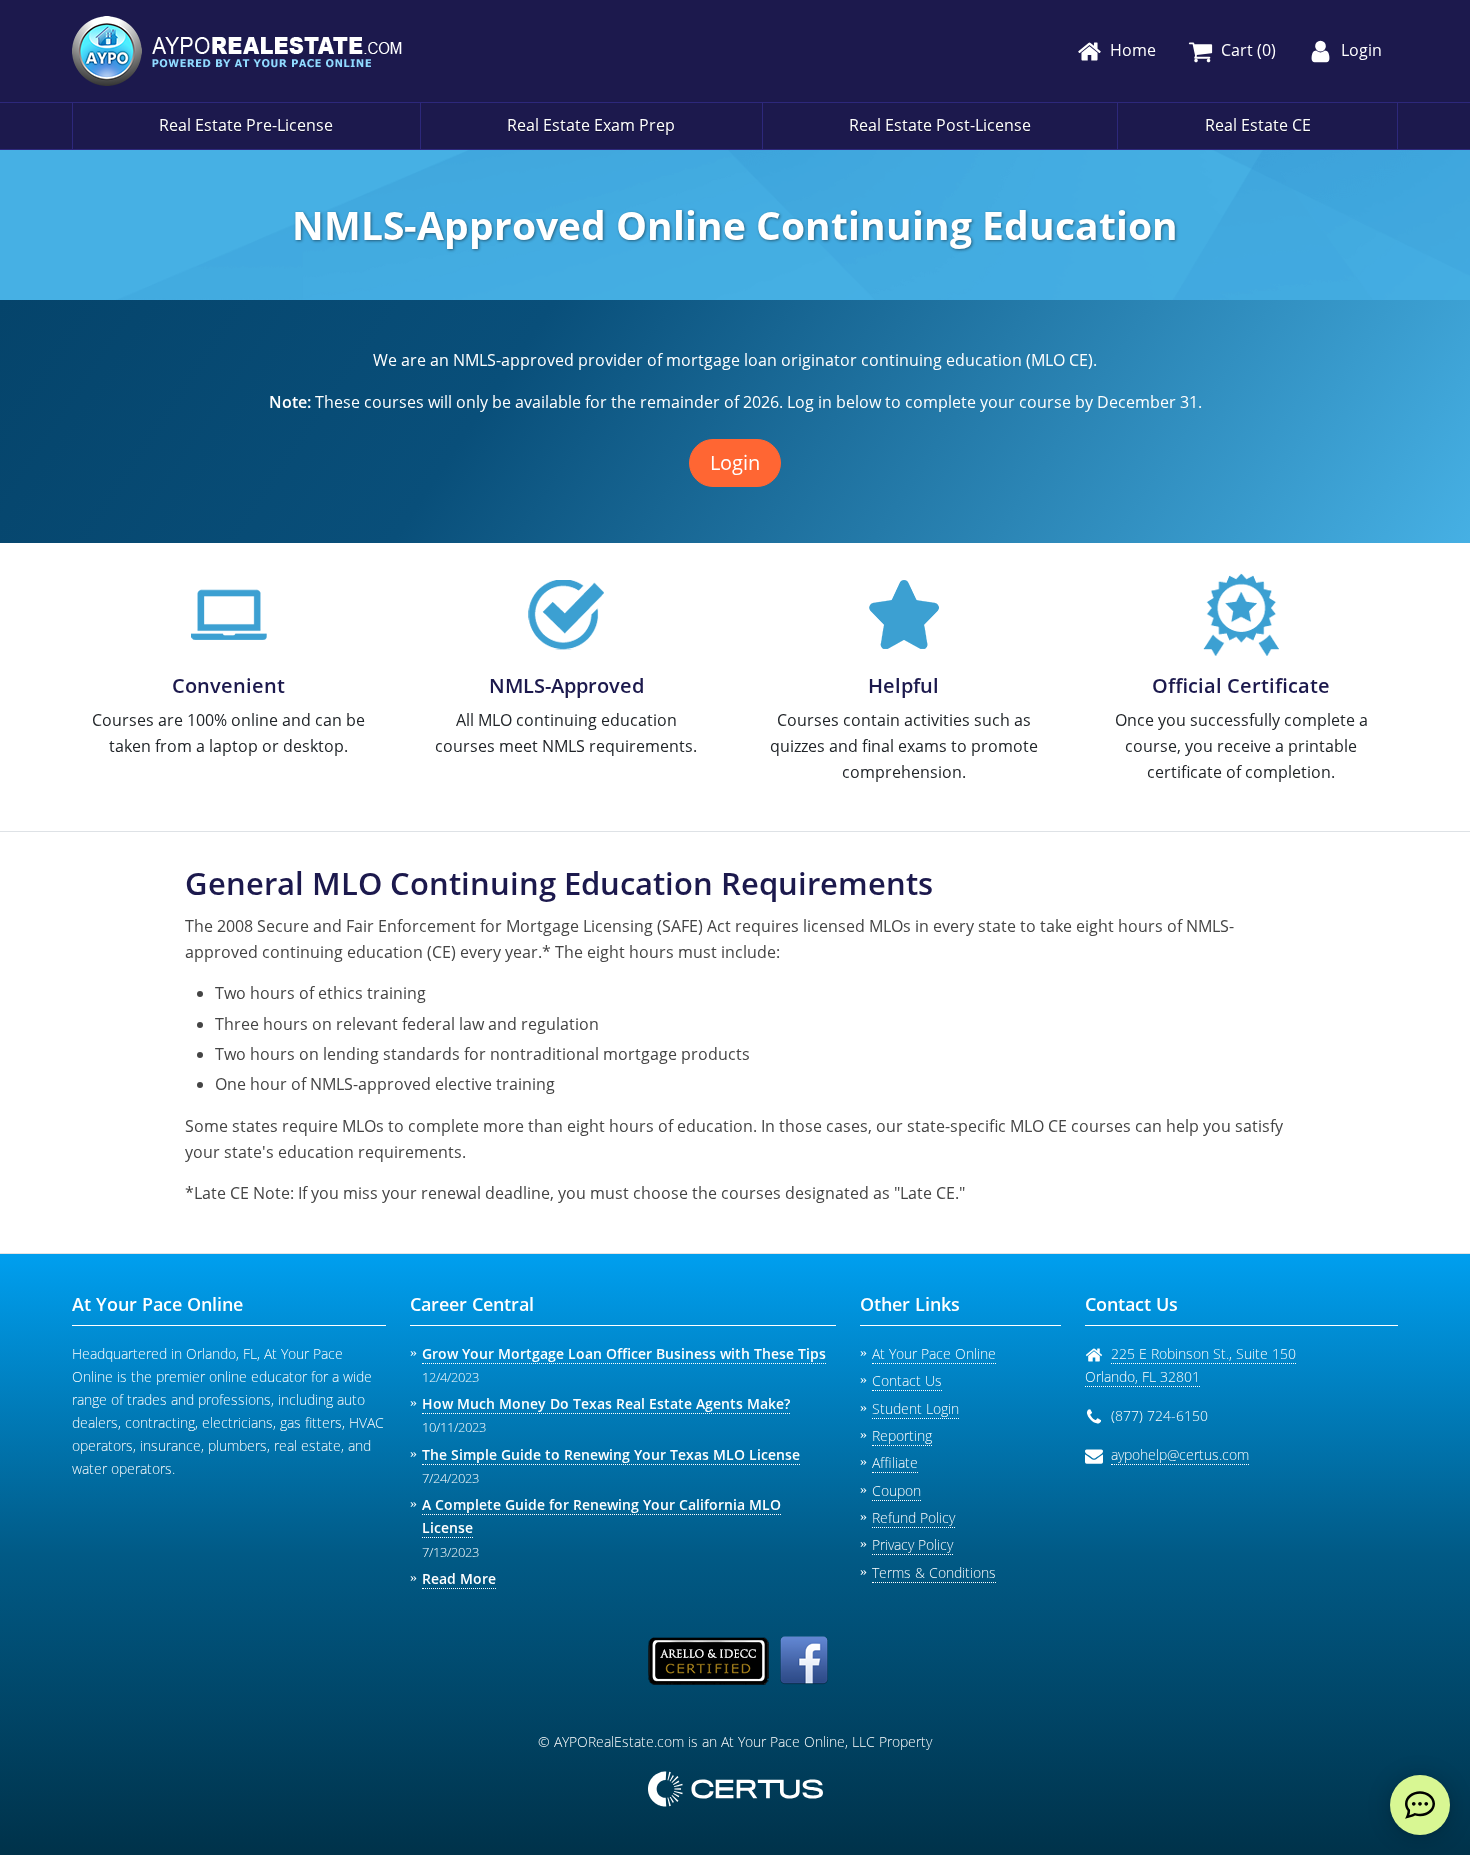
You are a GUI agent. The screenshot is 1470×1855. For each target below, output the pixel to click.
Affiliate (895, 1462)
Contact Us (907, 1380)
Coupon (896, 1490)
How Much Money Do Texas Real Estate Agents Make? (606, 1403)
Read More (459, 1578)
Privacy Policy (912, 1544)
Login (735, 462)
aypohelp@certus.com (1180, 1454)
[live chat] (1420, 1805)
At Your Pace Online (934, 1353)
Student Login (915, 1408)
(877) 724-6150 (1159, 1415)
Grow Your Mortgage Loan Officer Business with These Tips (624, 1353)
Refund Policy (913, 1517)
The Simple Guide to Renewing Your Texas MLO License (611, 1454)
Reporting (902, 1435)
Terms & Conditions (934, 1572)
